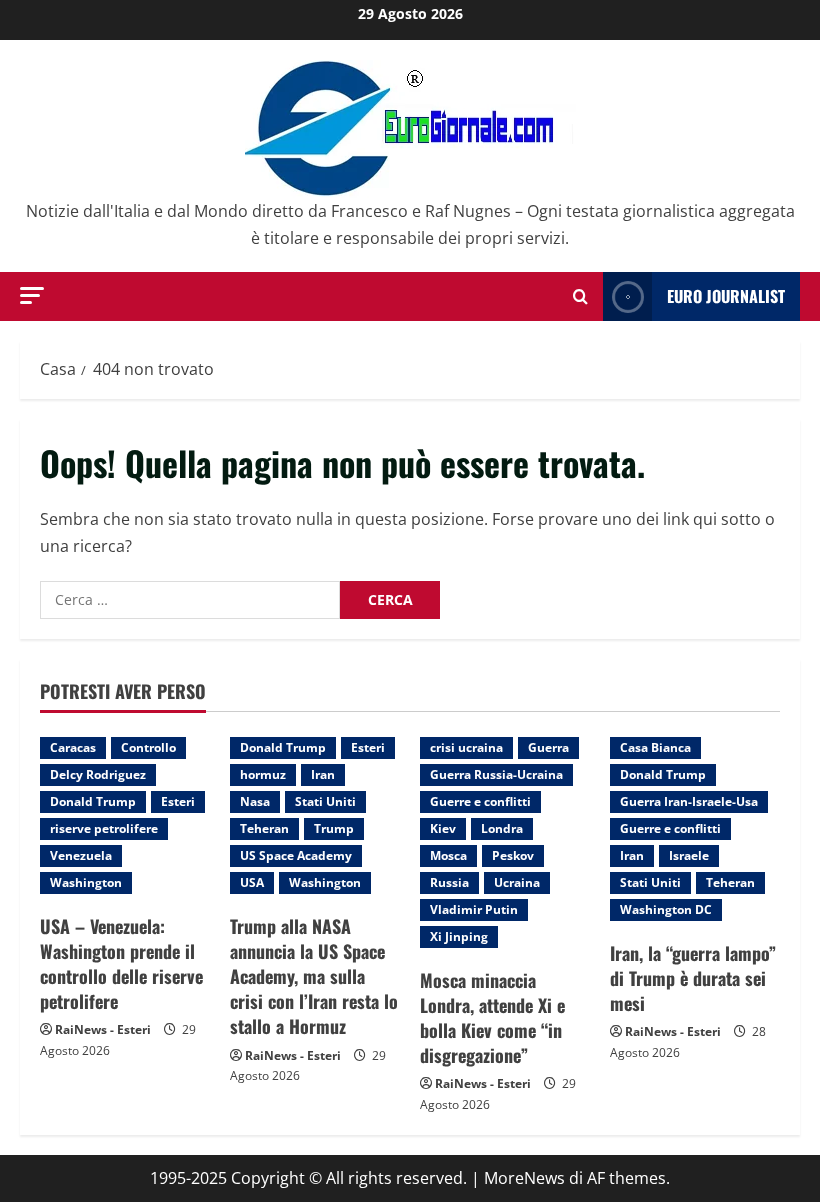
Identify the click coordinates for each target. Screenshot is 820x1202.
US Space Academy (296, 855)
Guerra (548, 747)
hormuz (263, 774)
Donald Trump (93, 801)
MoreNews (524, 1178)
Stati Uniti (325, 801)
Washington (86, 882)
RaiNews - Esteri (103, 1029)
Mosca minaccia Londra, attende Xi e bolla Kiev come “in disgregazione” (492, 1018)
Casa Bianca (655, 747)
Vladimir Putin (474, 909)
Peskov (513, 855)
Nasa (255, 801)
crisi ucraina (466, 747)
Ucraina (517, 882)
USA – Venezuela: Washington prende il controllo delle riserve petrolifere (121, 964)
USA (252, 882)
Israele (689, 855)
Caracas (73, 747)
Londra (502, 828)
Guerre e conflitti (480, 801)
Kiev (443, 828)
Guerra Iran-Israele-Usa (689, 801)
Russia (449, 882)
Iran (323, 774)
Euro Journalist (726, 296)
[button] (32, 295)
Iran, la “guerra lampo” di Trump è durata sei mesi (693, 978)
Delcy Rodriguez (98, 774)
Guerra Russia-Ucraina (496, 774)
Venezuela (81, 855)
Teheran (264, 828)
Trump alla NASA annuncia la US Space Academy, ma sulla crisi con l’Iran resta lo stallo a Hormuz (314, 976)
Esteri (178, 801)
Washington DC (666, 909)
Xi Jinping (459, 936)
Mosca (448, 855)
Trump (334, 828)
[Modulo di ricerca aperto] (580, 296)
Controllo (148, 747)
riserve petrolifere (104, 828)
